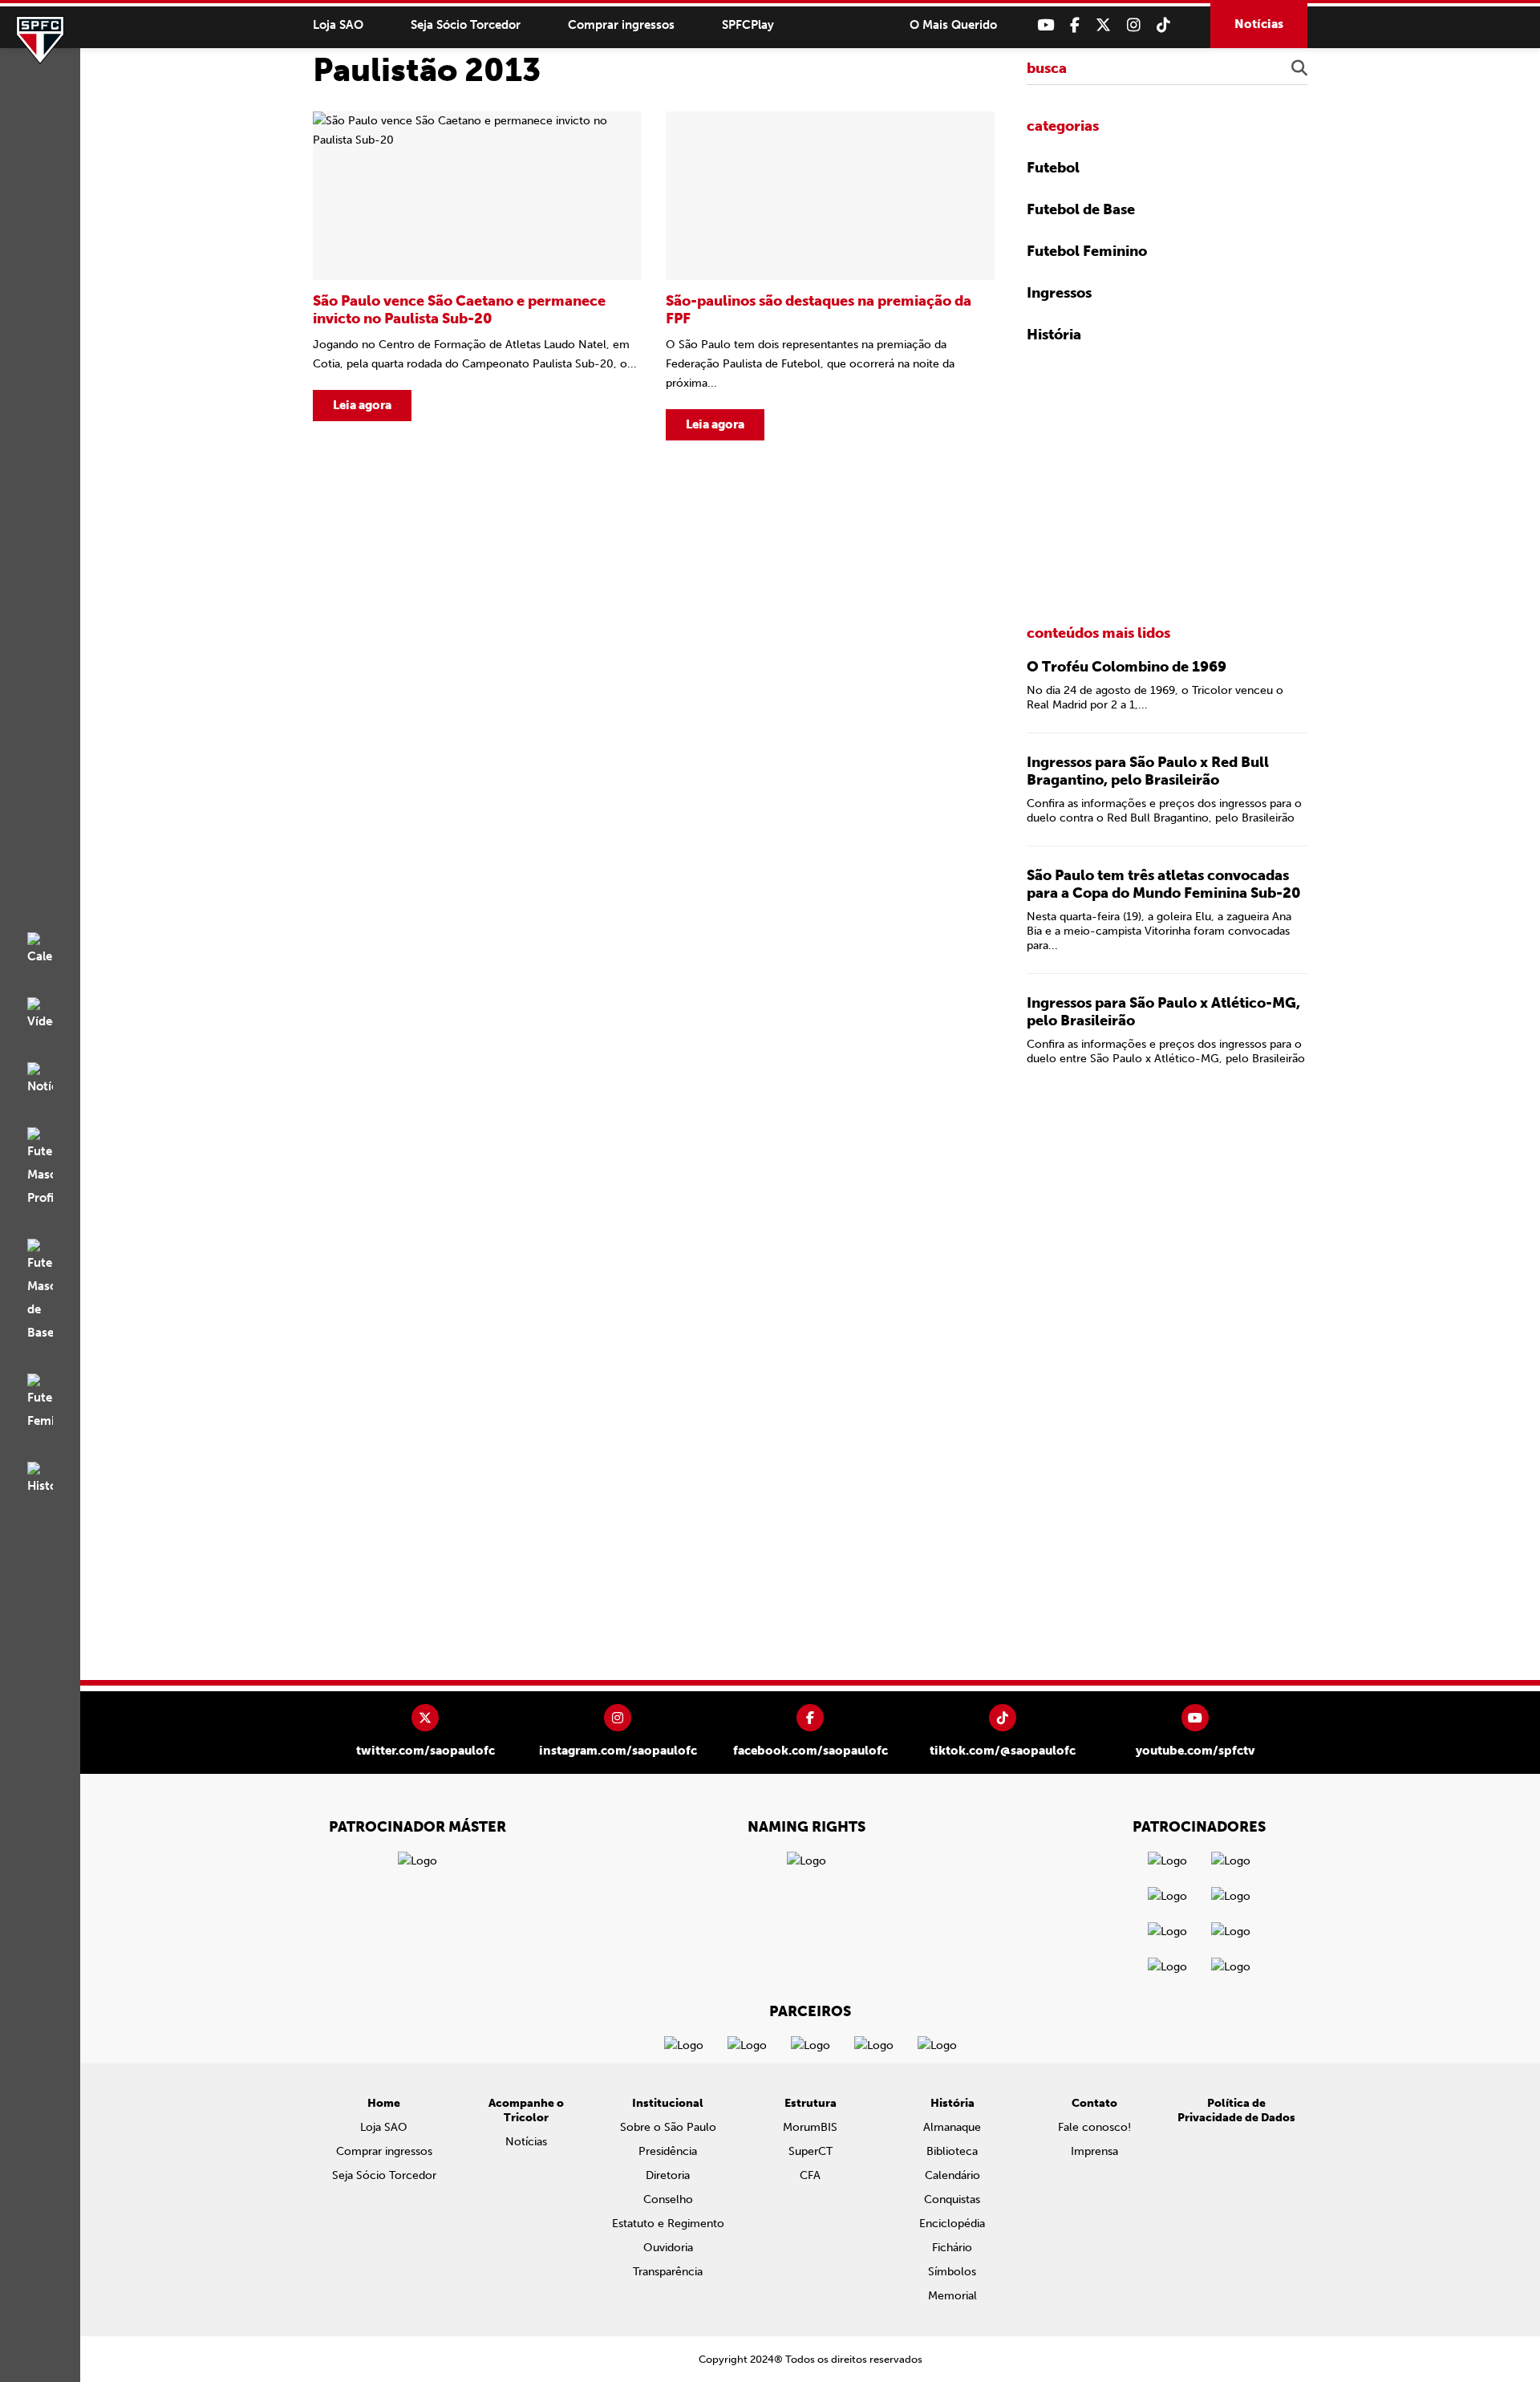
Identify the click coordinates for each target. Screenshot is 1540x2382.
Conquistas (952, 2199)
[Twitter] (1103, 25)
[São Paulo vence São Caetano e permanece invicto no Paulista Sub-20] (477, 276)
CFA (810, 2175)
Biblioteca (952, 2151)
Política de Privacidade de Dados (1236, 2110)
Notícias (1259, 24)
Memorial (952, 2296)
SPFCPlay (748, 25)
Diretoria (668, 2175)
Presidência (668, 2151)
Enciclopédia (952, 2224)
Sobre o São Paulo (668, 2127)
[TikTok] (1163, 25)
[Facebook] (1075, 25)
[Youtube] (1046, 25)
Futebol (1053, 168)
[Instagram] (1134, 25)
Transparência (668, 2272)
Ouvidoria (668, 2248)
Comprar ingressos (621, 25)
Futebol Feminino (1087, 251)
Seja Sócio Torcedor (466, 25)
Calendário (952, 2175)
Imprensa (1094, 2151)
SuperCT (811, 2151)
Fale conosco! (1094, 2127)
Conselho (668, 2199)
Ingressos (1059, 293)
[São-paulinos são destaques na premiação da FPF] (830, 276)
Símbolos (952, 2272)
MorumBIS (810, 2127)
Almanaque (952, 2127)
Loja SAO (338, 25)
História (1054, 335)
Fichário (952, 2248)
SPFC (40, 40)
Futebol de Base (1081, 209)
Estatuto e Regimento (668, 2224)
